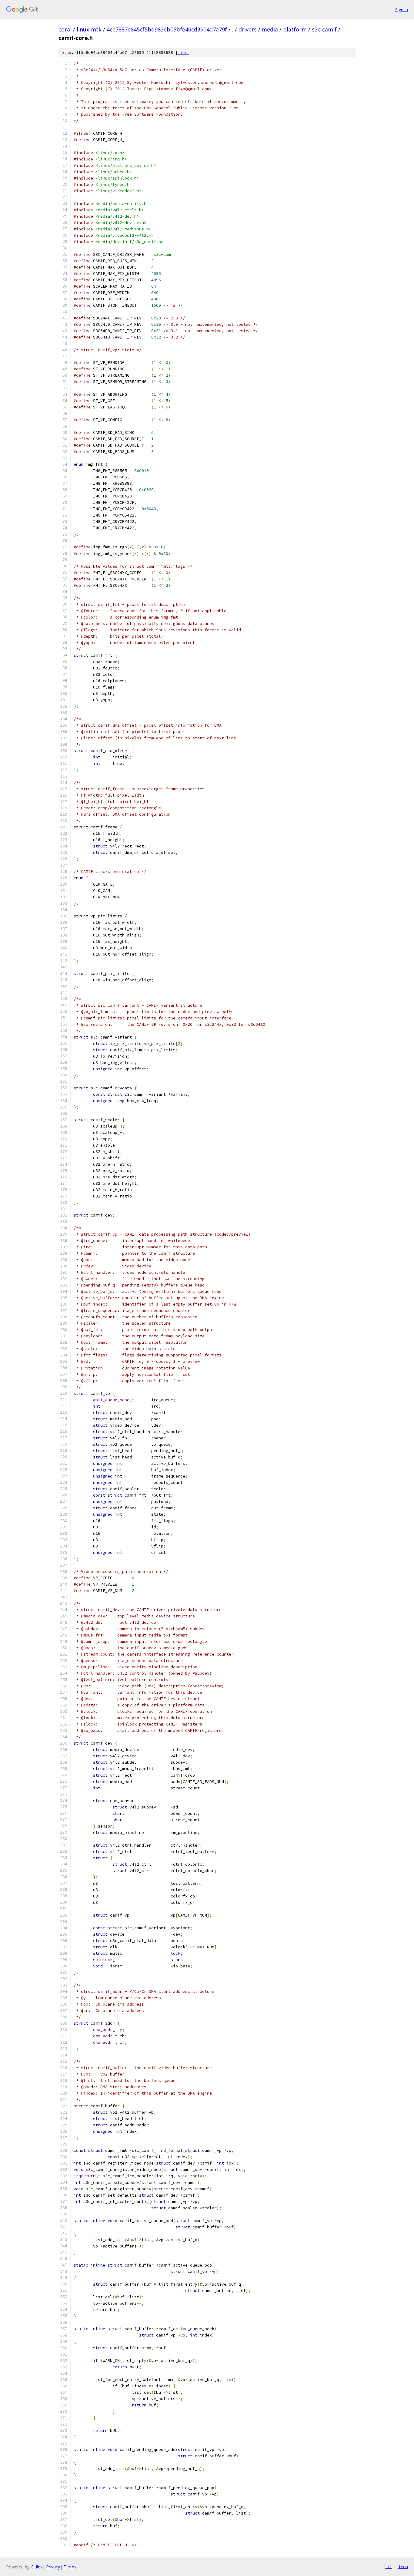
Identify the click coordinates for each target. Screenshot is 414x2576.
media (270, 29)
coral (65, 29)
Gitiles (37, 2567)
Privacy (53, 2567)
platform (295, 29)
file (183, 53)
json (403, 2567)
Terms (70, 2567)
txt (389, 2567)
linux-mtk (89, 29)
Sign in (402, 10)
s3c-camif (324, 29)
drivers (248, 29)
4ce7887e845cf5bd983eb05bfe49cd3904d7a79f (167, 29)
